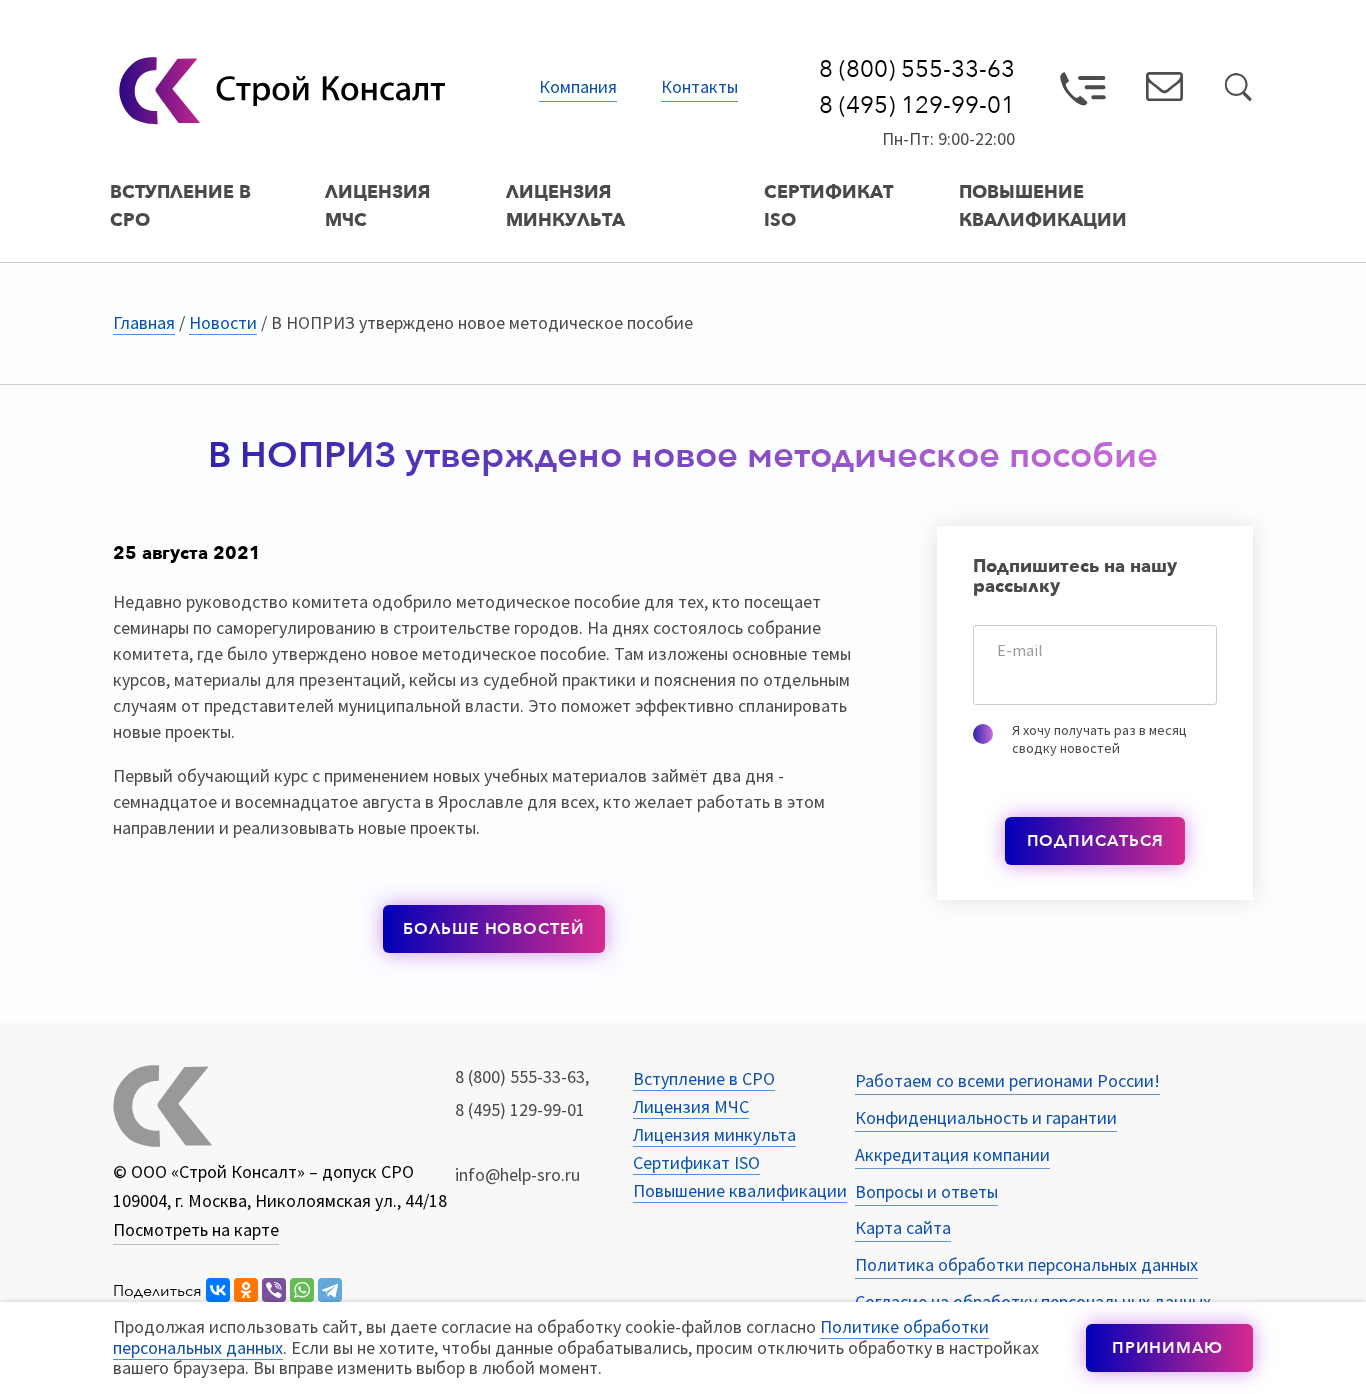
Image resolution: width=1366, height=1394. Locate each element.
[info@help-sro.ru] (1164, 91)
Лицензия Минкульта (565, 206)
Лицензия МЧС (377, 206)
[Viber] (274, 1290)
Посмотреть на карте (196, 1229)
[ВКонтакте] (218, 1290)
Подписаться (1095, 841)
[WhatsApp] (302, 1290)
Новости (223, 322)
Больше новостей (494, 929)
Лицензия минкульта (714, 1134)
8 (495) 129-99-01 (917, 106)
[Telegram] (330, 1290)
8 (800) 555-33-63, (522, 1076)
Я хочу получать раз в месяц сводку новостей (1099, 739)
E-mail (1020, 650)
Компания (578, 87)
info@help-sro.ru (517, 1174)
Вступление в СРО (180, 206)
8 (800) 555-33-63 (917, 70)
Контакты (699, 87)
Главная (144, 322)
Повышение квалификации (1043, 206)
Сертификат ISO (828, 206)
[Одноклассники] (246, 1290)
